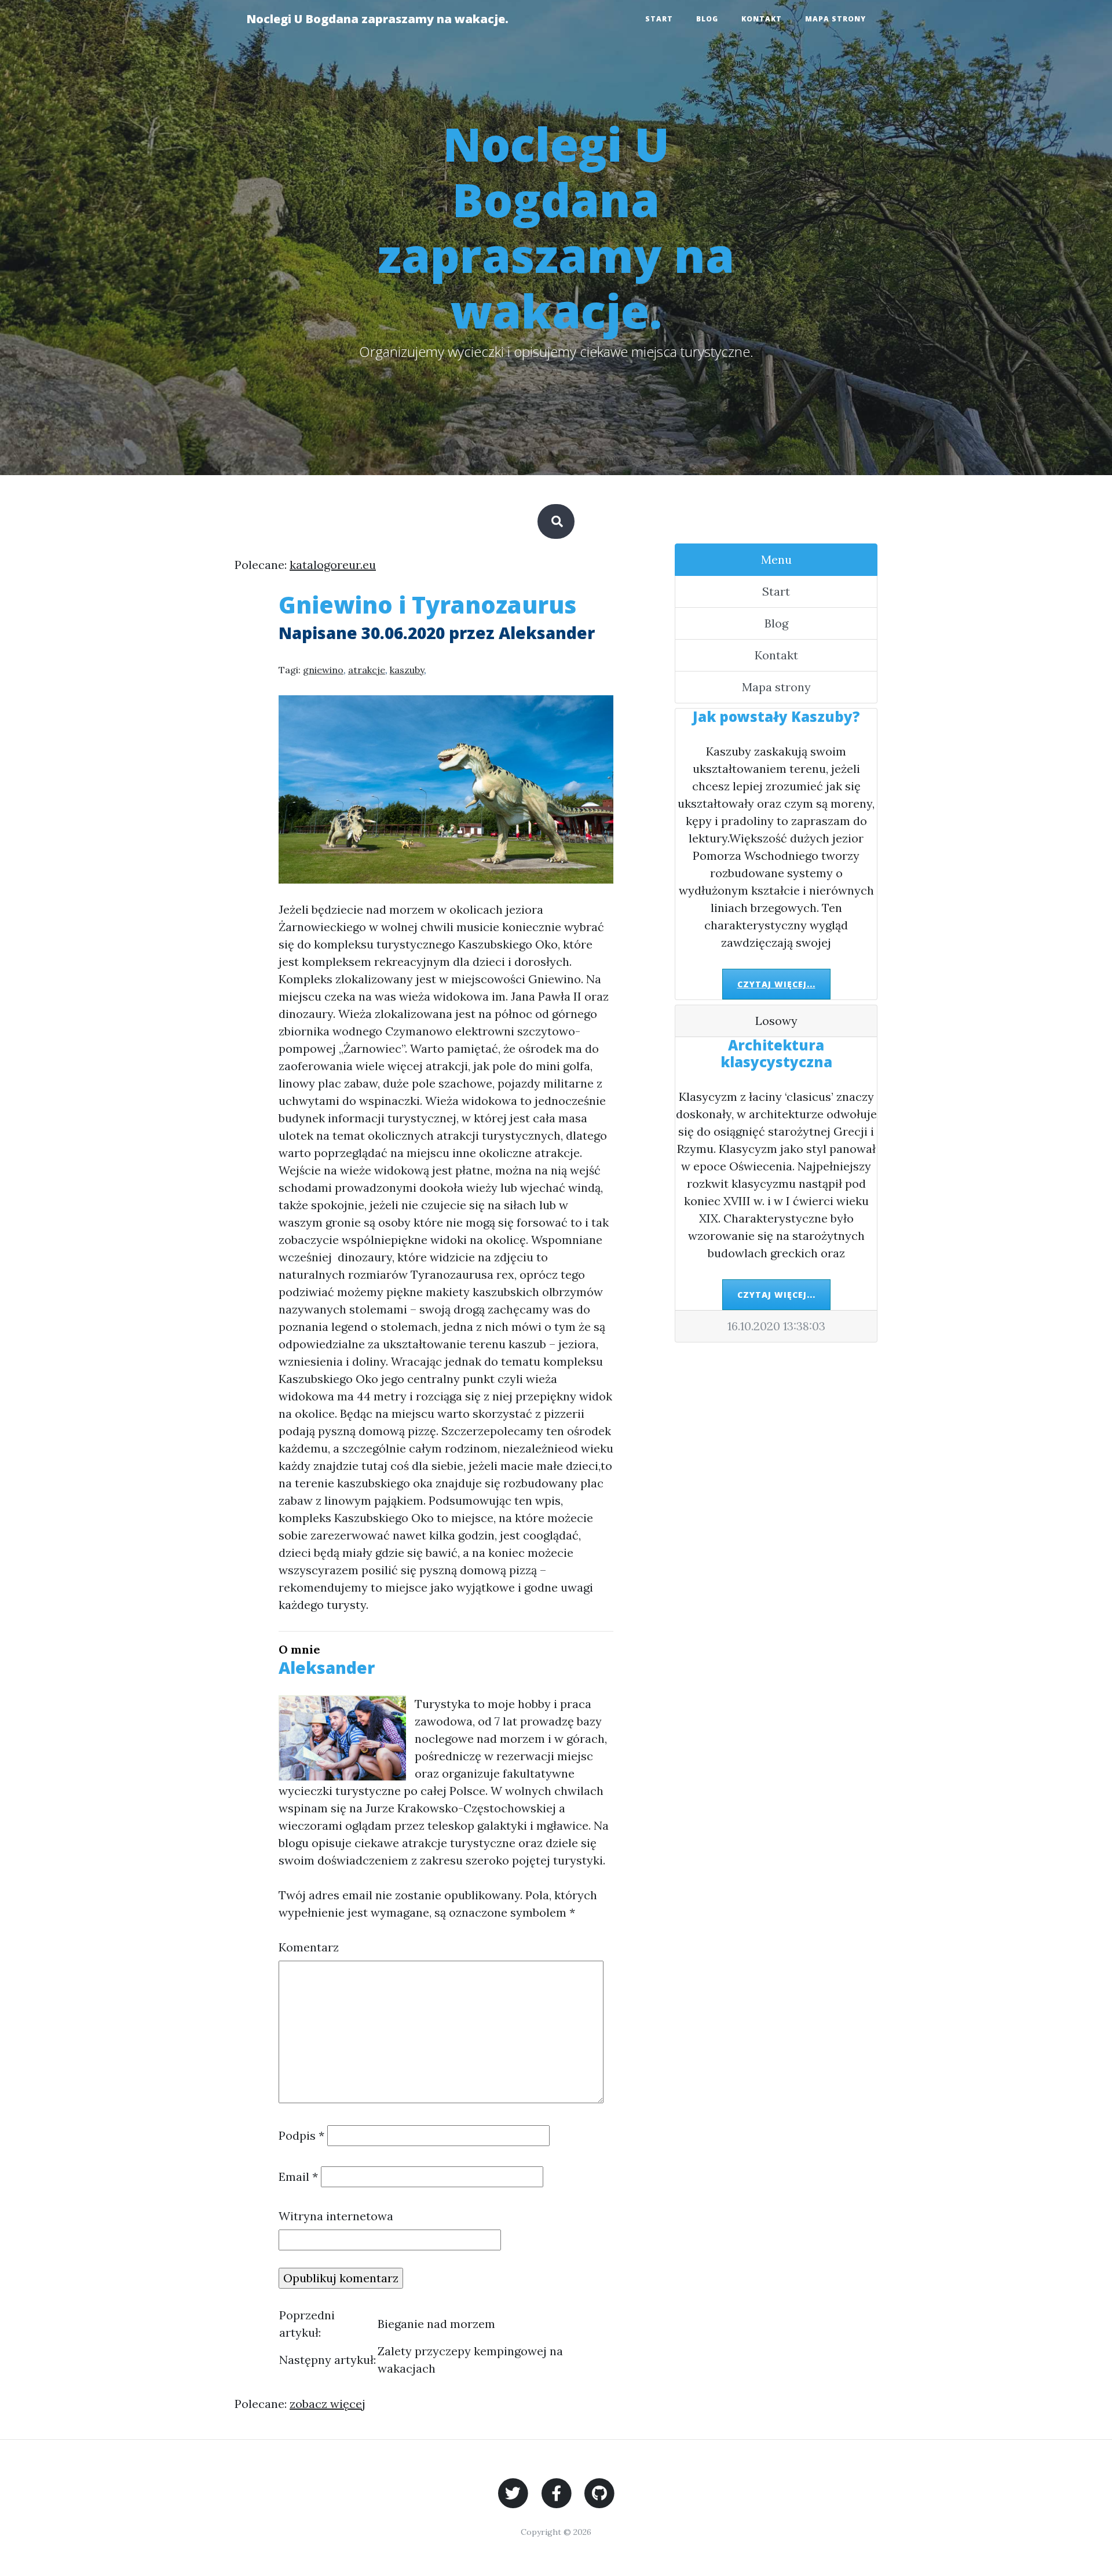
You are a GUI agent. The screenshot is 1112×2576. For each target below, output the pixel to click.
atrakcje (367, 670)
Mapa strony (835, 19)
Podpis (301, 2135)
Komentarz (309, 1947)
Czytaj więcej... (776, 984)
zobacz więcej (328, 2404)
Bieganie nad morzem (436, 2324)
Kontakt (762, 19)
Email (298, 2177)
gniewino (323, 670)
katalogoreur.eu (333, 565)
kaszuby (407, 670)
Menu (776, 559)
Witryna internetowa (336, 2216)
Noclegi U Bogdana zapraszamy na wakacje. (377, 19)
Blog (707, 19)
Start (659, 19)
